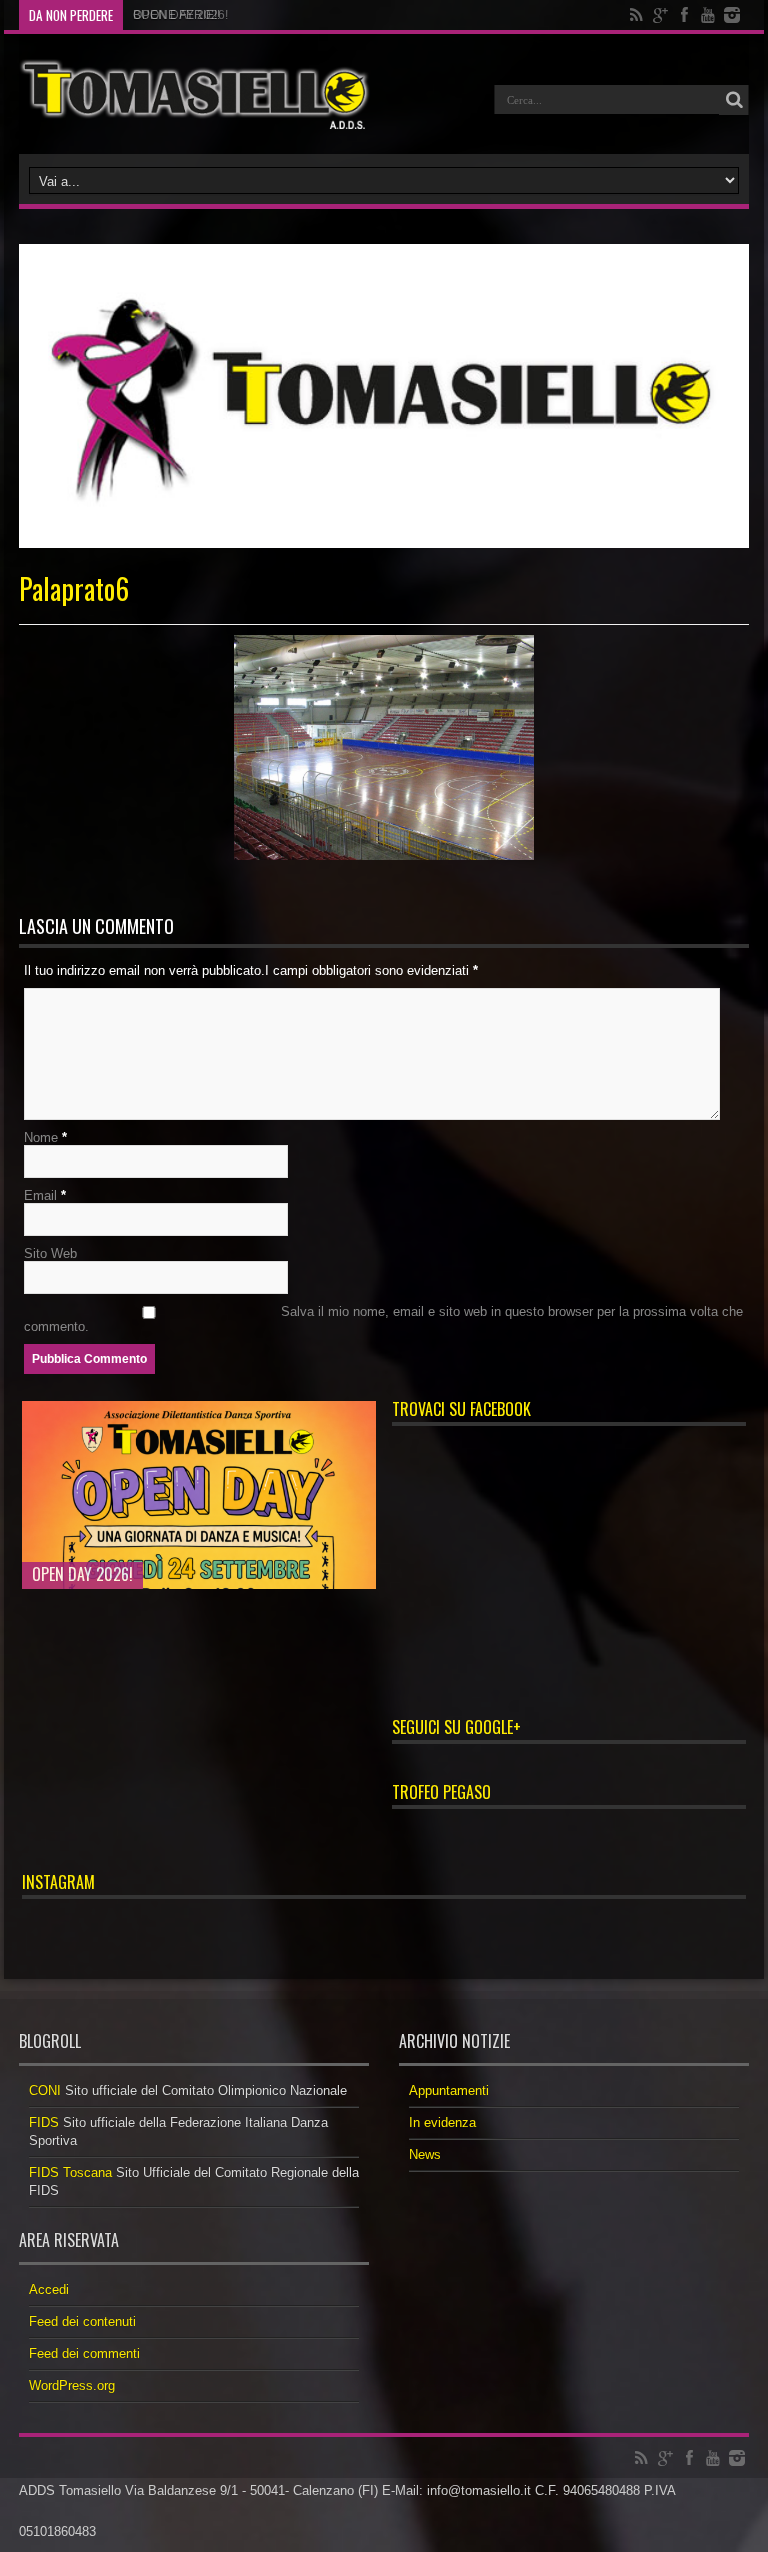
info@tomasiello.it (479, 2490)
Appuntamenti (449, 2090)
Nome (41, 1137)
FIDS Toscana (70, 2172)
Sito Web (50, 1253)
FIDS (44, 2122)
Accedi (49, 2289)
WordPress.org (72, 2385)
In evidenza (442, 2122)
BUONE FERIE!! (176, 15)
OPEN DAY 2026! (82, 1574)
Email (40, 1195)
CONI (45, 2090)
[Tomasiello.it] (194, 94)
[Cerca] (734, 100)
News (425, 2154)
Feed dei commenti (84, 2353)
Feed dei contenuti (82, 2321)
